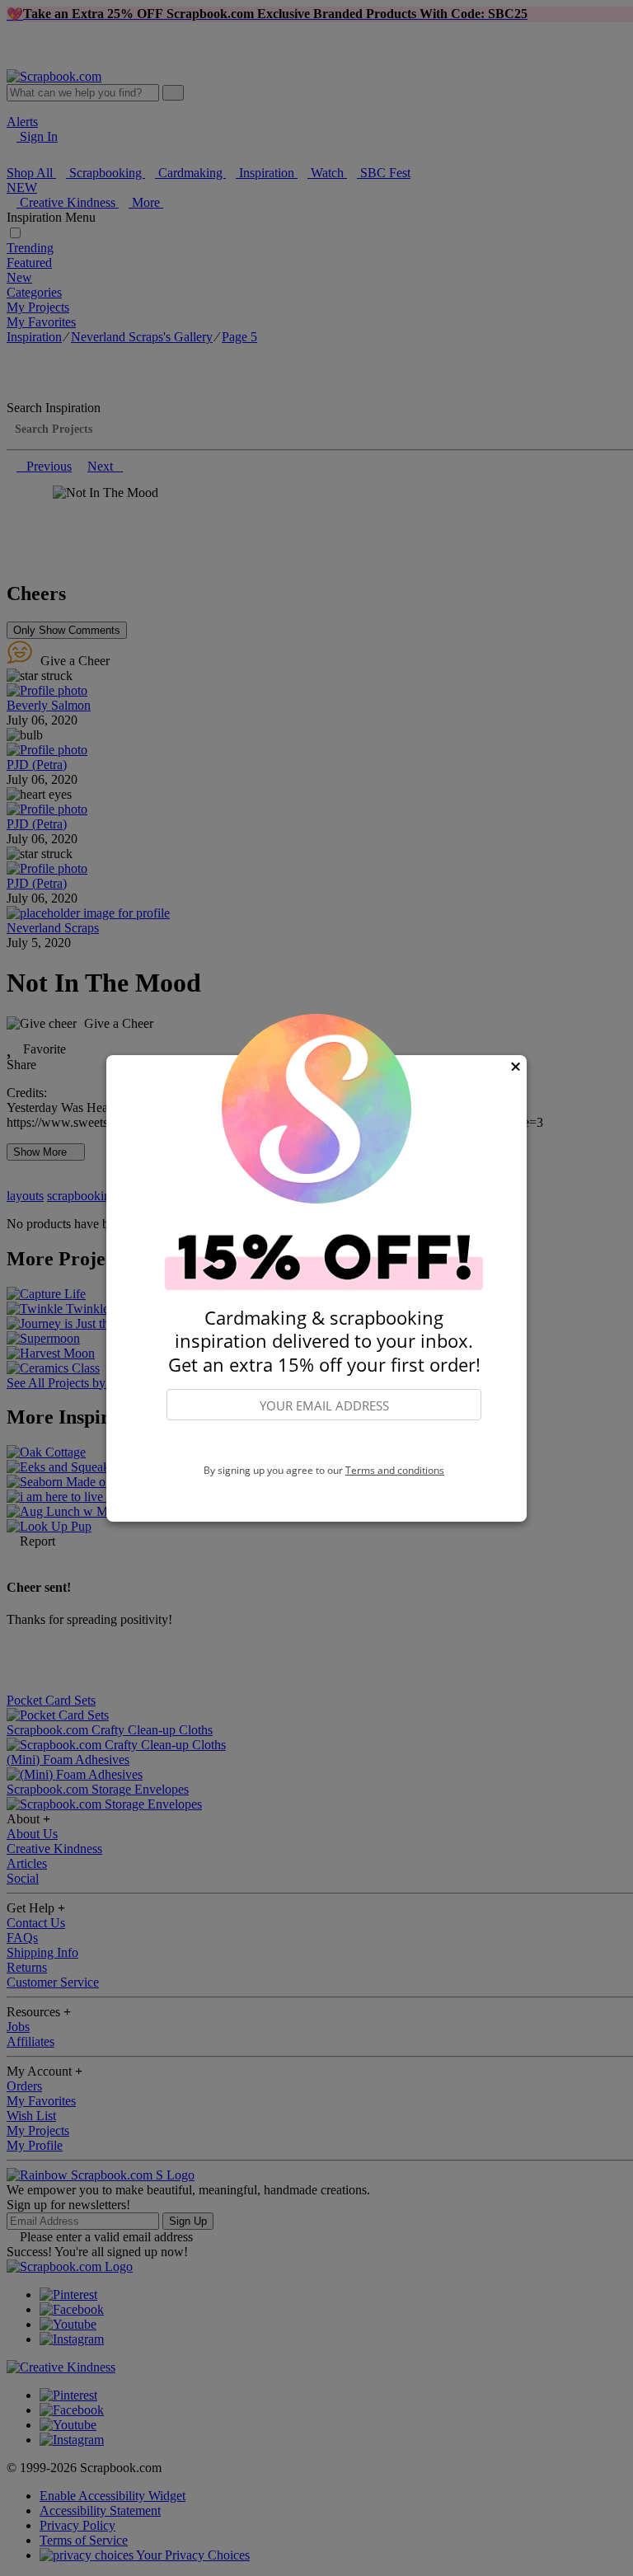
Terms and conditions (395, 1470)
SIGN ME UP (324, 1443)
